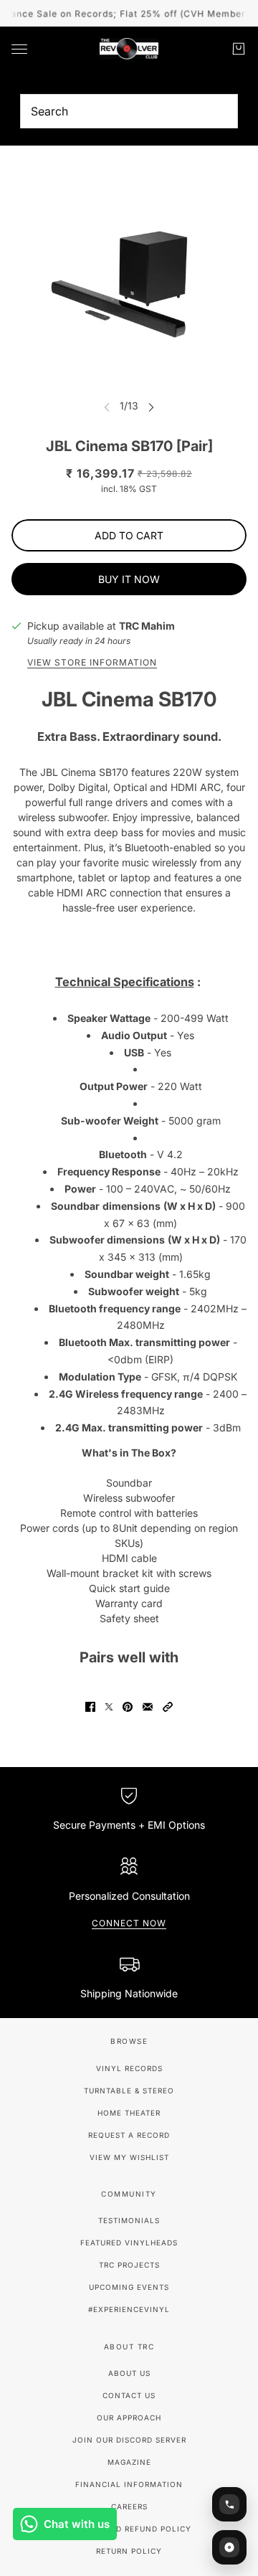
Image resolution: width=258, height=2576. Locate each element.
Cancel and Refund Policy (129, 2529)
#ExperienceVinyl (129, 2309)
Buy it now (129, 579)
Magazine (129, 2462)
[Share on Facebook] (90, 1707)
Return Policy (129, 2551)
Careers (129, 2506)
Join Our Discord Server (129, 2440)
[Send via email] (148, 1707)
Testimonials (129, 2220)
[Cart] (239, 49)
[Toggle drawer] (19, 49)
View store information (92, 663)
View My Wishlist (129, 2157)
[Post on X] (109, 1707)
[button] (168, 1707)
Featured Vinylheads (129, 2243)
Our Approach (129, 2418)
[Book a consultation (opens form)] (229, 2504)
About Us (129, 2373)
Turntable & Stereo (129, 2090)
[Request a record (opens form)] (229, 2547)
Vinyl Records (129, 2068)
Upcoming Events (129, 2287)
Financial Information (129, 2484)
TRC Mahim (147, 626)
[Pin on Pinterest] (128, 1707)
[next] (151, 406)
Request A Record (129, 2135)
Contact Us (129, 2395)
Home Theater (129, 2113)
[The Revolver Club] (129, 49)
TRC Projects (129, 2265)
